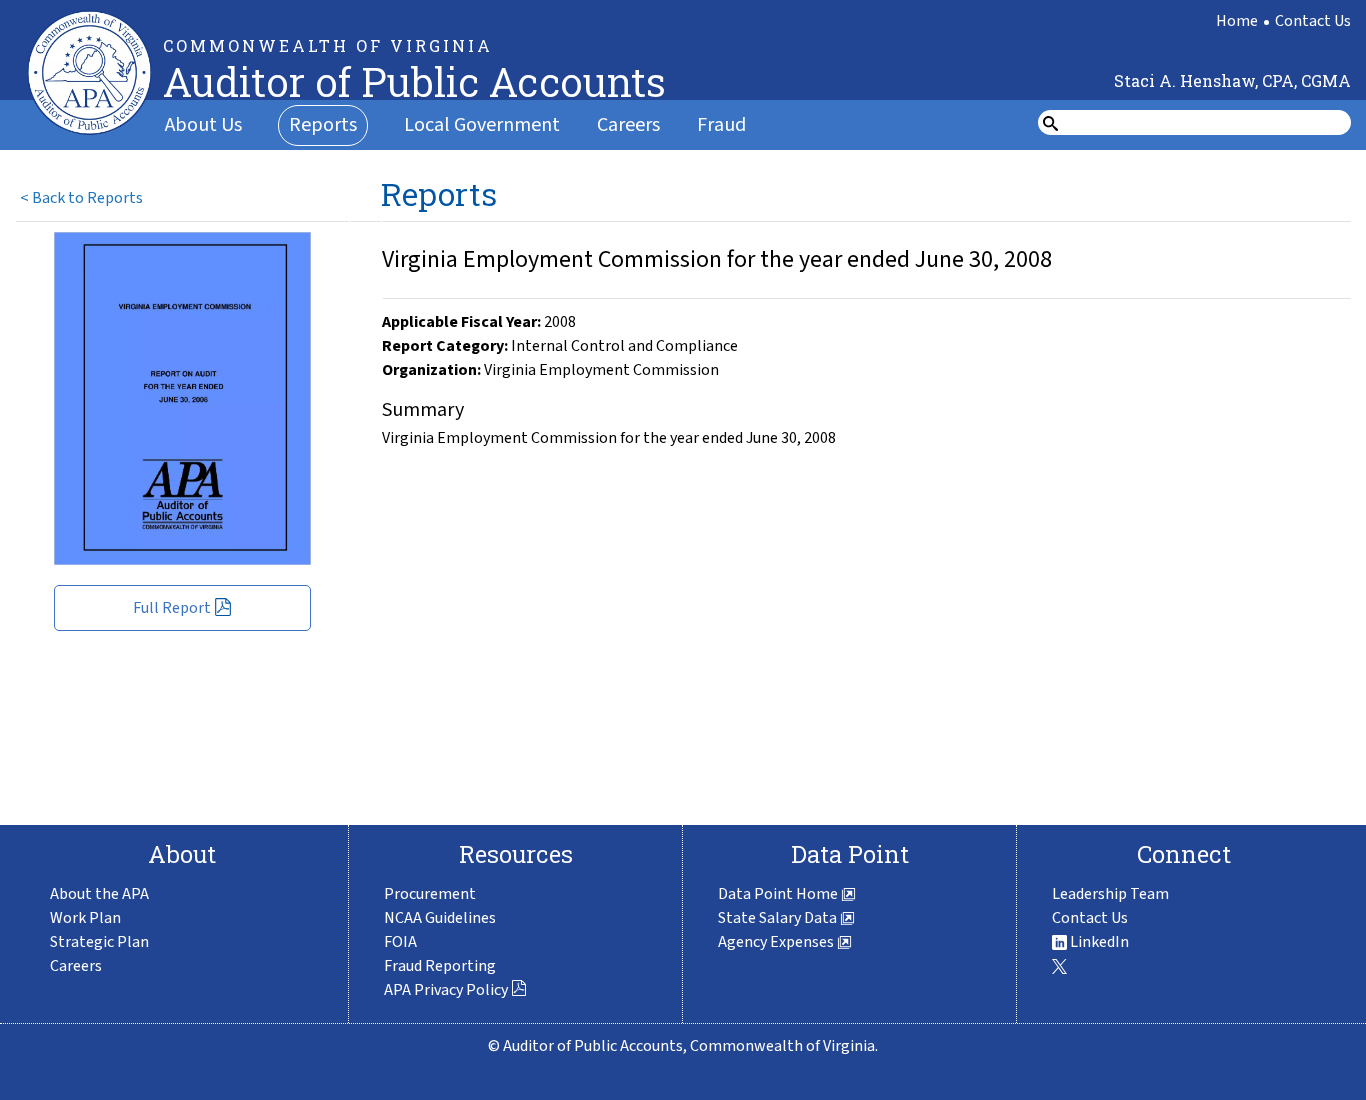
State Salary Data (779, 918)
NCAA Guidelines (440, 918)
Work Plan (85, 918)
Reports (323, 125)
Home (1237, 21)
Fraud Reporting (440, 966)
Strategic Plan (99, 942)
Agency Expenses (777, 942)
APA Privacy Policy (446, 990)
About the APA (99, 894)
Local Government (482, 125)
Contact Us (1313, 21)
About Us (203, 125)
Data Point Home (779, 894)
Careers (628, 125)
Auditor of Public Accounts (414, 81)
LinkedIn (1098, 942)
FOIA (400, 942)
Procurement (430, 894)
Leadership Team (1110, 894)
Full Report (172, 608)
